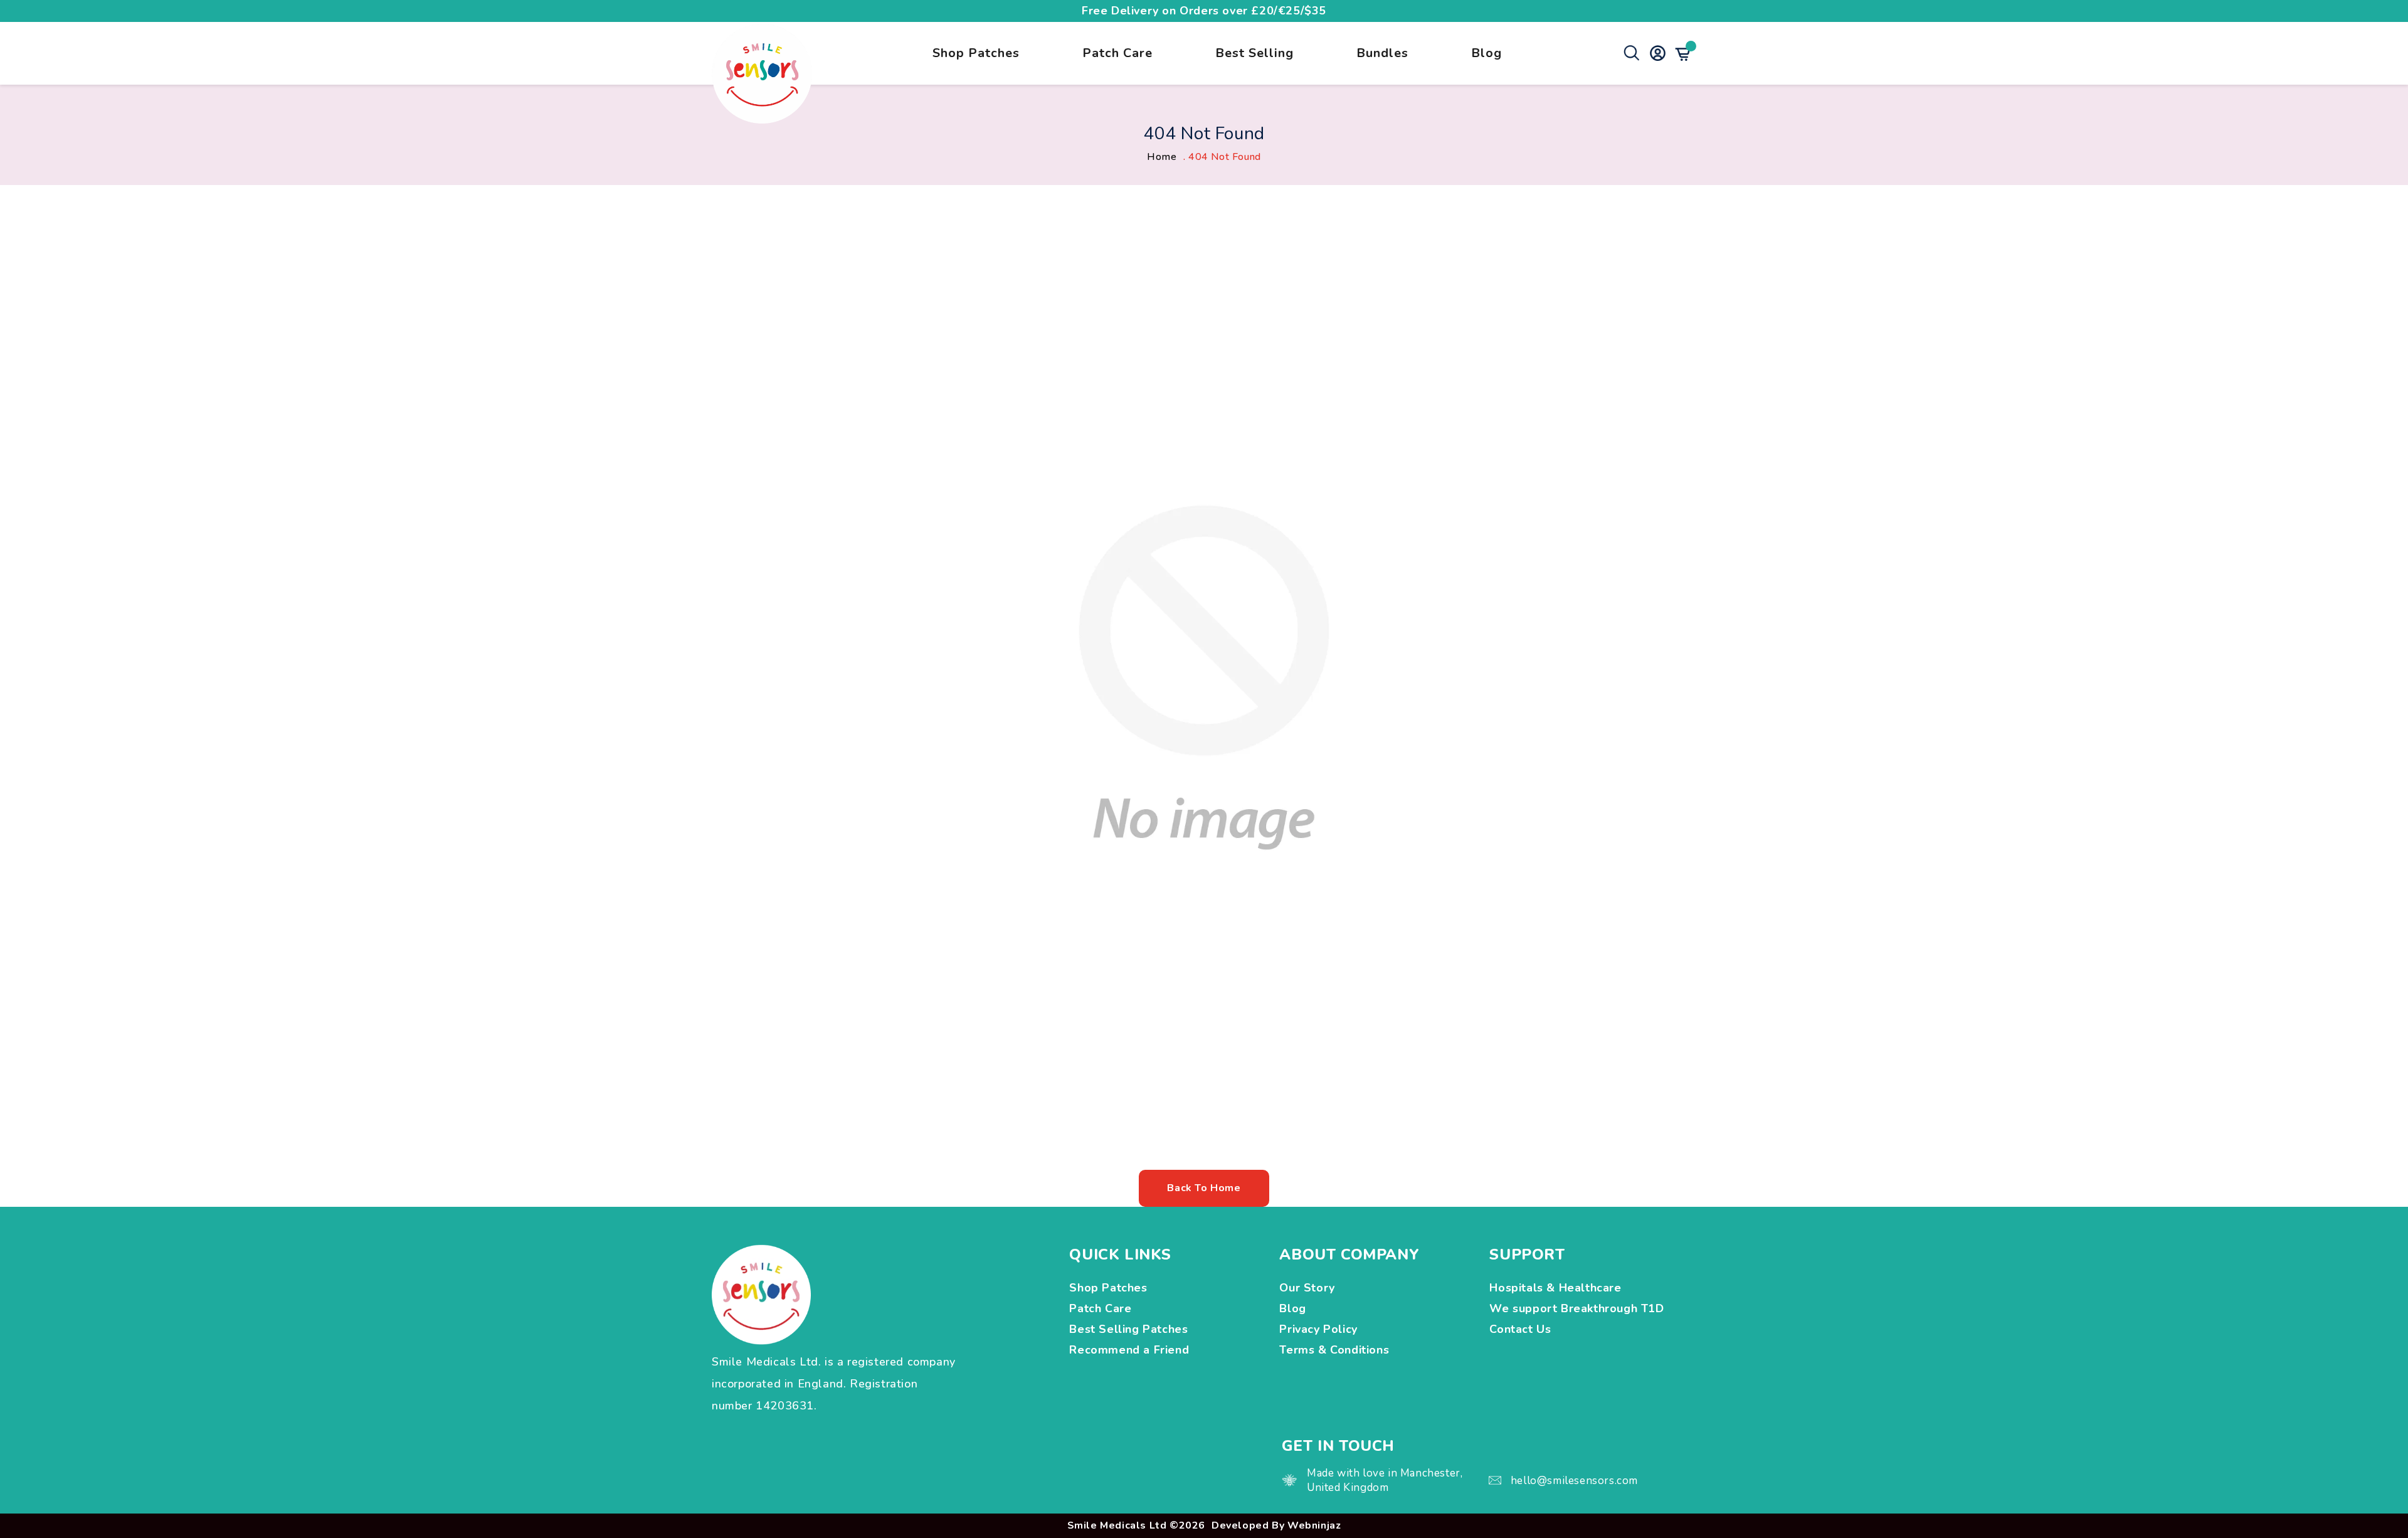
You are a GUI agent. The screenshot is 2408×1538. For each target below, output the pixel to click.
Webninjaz (1314, 1525)
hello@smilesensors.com (1574, 1481)
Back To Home (1204, 1188)
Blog (1487, 53)
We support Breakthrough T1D (1578, 1308)
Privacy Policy (1318, 1329)
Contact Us (1520, 1329)
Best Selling (1254, 53)
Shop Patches (976, 53)
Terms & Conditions (1334, 1350)
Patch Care (1117, 53)
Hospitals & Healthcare (1557, 1288)
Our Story (1307, 1288)
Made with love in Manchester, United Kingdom (1385, 1480)
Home (1162, 157)
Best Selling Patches (1128, 1329)
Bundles (1382, 53)
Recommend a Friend (1129, 1350)
